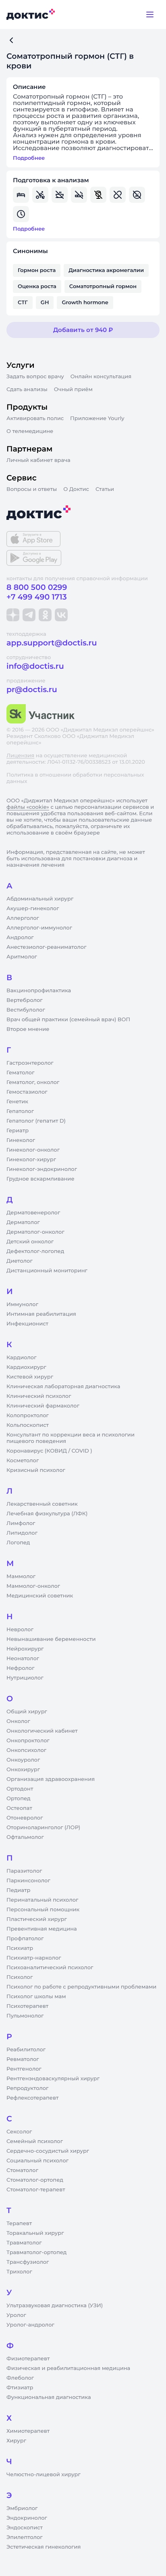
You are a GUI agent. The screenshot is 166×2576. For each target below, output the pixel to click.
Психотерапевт (27, 2006)
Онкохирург (23, 1770)
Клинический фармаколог (43, 1406)
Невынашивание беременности (51, 1639)
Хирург (16, 2441)
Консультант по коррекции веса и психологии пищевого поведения (71, 1438)
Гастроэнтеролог (30, 1063)
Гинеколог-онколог (33, 1150)
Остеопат (19, 1808)
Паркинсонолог (28, 1881)
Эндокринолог (27, 2518)
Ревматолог (23, 2059)
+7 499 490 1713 (37, 597)
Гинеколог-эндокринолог (42, 1169)
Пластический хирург (37, 1919)
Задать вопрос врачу (35, 377)
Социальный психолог (37, 2161)
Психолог (20, 1977)
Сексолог (19, 2132)
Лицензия (20, 756)
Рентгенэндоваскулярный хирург (53, 2079)
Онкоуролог (23, 1760)
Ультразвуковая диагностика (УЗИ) (55, 2306)
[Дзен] (13, 615)
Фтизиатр (20, 2388)
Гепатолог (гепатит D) (36, 1121)
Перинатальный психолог (42, 1900)
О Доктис (76, 489)
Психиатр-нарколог (34, 1958)
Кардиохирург (26, 1367)
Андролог (20, 938)
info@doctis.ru (35, 666)
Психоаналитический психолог (50, 1968)
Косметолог (23, 1461)
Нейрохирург (25, 1649)
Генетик (17, 1102)
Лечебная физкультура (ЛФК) (47, 1514)
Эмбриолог (22, 2508)
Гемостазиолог (27, 1092)
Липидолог (22, 1533)
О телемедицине (30, 431)
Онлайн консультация (101, 377)
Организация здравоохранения (51, 1779)
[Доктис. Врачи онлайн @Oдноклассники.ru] (45, 615)
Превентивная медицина (42, 1929)
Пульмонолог (25, 2016)
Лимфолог (21, 1523)
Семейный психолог (35, 2141)
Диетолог (20, 1261)
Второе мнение (28, 1029)
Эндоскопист (25, 2528)
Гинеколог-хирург (31, 1160)
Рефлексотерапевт (32, 2098)
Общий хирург (27, 1712)
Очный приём (73, 389)
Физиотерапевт (28, 2359)
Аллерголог (23, 918)
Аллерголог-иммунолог (39, 928)
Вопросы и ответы (32, 489)
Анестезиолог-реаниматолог (46, 947)
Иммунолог (22, 1304)
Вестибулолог (26, 1010)
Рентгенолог (24, 2069)
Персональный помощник (43, 1910)
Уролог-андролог (30, 2325)
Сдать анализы (27, 389)
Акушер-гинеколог (33, 909)
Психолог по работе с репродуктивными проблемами (81, 1987)
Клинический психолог (39, 1396)
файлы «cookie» (28, 807)
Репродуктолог (27, 2088)
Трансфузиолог (28, 2262)
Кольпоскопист (28, 1425)
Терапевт (19, 2224)
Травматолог (24, 2243)
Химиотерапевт (28, 2431)
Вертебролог (25, 1000)
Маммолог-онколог (33, 1586)
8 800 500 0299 (37, 587)
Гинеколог (21, 1140)
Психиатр (20, 1948)
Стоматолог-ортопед (35, 2180)
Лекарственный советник (42, 1504)
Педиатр (18, 1890)
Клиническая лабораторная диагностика (63, 1387)
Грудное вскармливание (40, 1179)
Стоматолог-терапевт (36, 2190)
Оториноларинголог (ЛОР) (43, 1828)
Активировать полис (35, 418)
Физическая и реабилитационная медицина (68, 2368)
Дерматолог (23, 1222)
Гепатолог (20, 1111)
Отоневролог (25, 1818)
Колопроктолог (28, 1416)
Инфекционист (27, 1324)
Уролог (16, 2315)
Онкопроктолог (28, 1741)
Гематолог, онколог (33, 1082)
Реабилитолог (26, 2050)
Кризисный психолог (36, 1470)
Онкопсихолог (26, 1750)
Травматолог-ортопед (36, 2252)
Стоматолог (22, 2170)
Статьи (105, 489)
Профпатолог (25, 1939)
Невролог (20, 1630)
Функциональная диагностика (49, 2397)
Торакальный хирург (35, 2233)
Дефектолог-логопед (35, 1251)
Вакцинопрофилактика (39, 991)
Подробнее (29, 158)
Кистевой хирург (30, 1377)
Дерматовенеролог (33, 1213)
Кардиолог (22, 1358)
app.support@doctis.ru (52, 643)
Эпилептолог (25, 2537)
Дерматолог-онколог (35, 1232)
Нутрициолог (25, 1678)
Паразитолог (24, 1871)
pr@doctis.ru (32, 689)
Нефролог (21, 1668)
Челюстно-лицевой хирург (44, 2475)
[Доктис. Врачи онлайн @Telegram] (29, 615)
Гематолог (21, 1073)
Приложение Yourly (97, 418)
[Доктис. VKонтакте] (61, 615)
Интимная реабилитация (41, 1314)
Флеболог (20, 2378)
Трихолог (19, 2272)
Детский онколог (30, 1242)
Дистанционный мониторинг (47, 1271)
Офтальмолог (25, 1837)
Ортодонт (20, 1789)
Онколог (18, 1721)
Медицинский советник (40, 1596)
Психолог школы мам (36, 1997)
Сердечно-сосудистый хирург (48, 2151)
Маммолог (21, 1577)
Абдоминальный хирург (40, 899)
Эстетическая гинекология (44, 2547)
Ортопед (19, 1799)
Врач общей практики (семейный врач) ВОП (68, 1020)
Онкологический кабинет (42, 1731)
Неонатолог (23, 1659)
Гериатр (18, 1131)
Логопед (18, 1543)
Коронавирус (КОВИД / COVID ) (49, 1451)
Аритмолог (22, 957)
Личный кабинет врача (38, 460)
